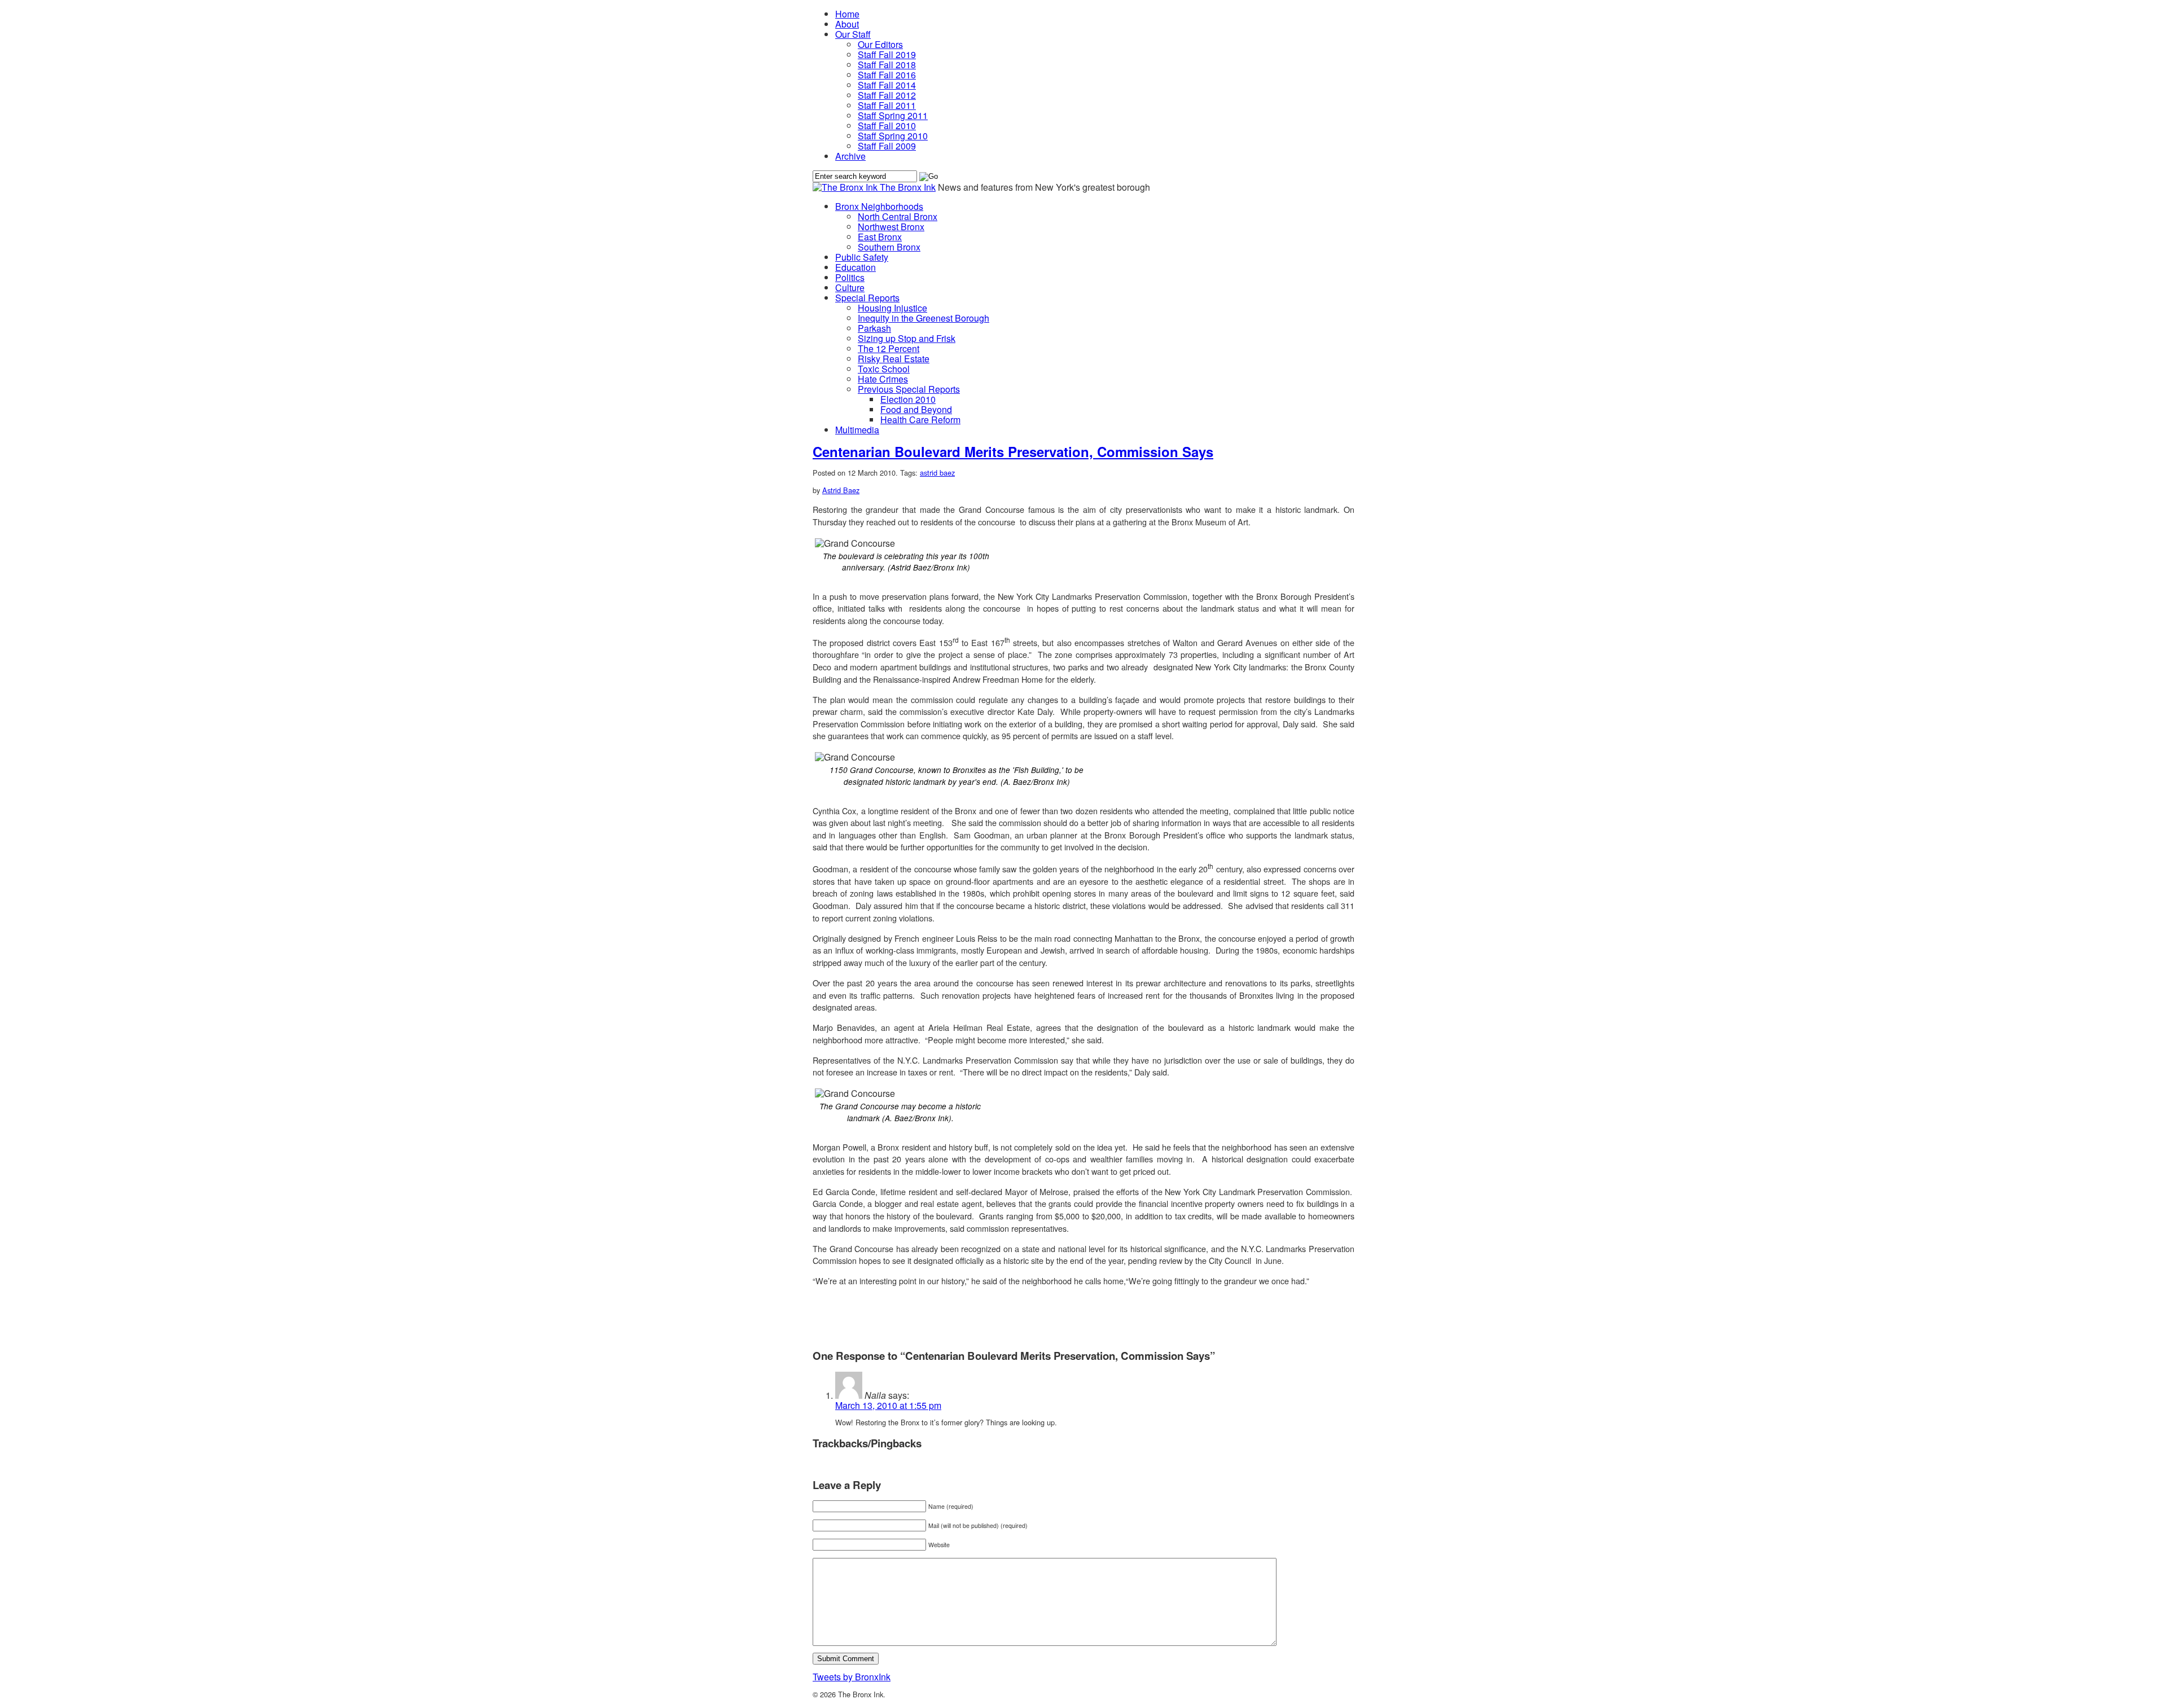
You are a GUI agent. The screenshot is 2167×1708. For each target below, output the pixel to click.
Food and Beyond (916, 409)
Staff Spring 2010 (893, 136)
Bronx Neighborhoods (879, 206)
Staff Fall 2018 (887, 65)
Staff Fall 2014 (887, 85)
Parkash (874, 328)
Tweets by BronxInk (852, 1677)
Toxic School (884, 369)
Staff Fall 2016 (887, 75)
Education (856, 267)
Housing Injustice (892, 308)
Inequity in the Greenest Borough (924, 318)
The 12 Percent (889, 348)
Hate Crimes (883, 379)
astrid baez (937, 473)
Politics (850, 277)
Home (847, 14)
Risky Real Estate (894, 359)
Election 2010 (908, 399)
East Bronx (880, 237)
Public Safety (862, 257)
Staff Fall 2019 (887, 54)
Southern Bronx (889, 247)
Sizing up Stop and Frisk (907, 338)
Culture (850, 287)
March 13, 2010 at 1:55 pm (888, 1405)
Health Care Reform (920, 420)
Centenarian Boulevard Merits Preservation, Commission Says (1013, 451)
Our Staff (853, 34)
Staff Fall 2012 (887, 95)
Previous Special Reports (909, 389)
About (847, 24)
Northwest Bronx (891, 227)
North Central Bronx (898, 216)
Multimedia (857, 430)
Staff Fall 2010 (887, 126)
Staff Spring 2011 (893, 115)
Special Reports (867, 298)
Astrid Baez (841, 490)
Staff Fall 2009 (887, 146)
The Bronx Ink (908, 187)
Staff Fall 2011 (887, 105)
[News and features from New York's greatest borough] (846, 187)
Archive (850, 156)
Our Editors (880, 44)
